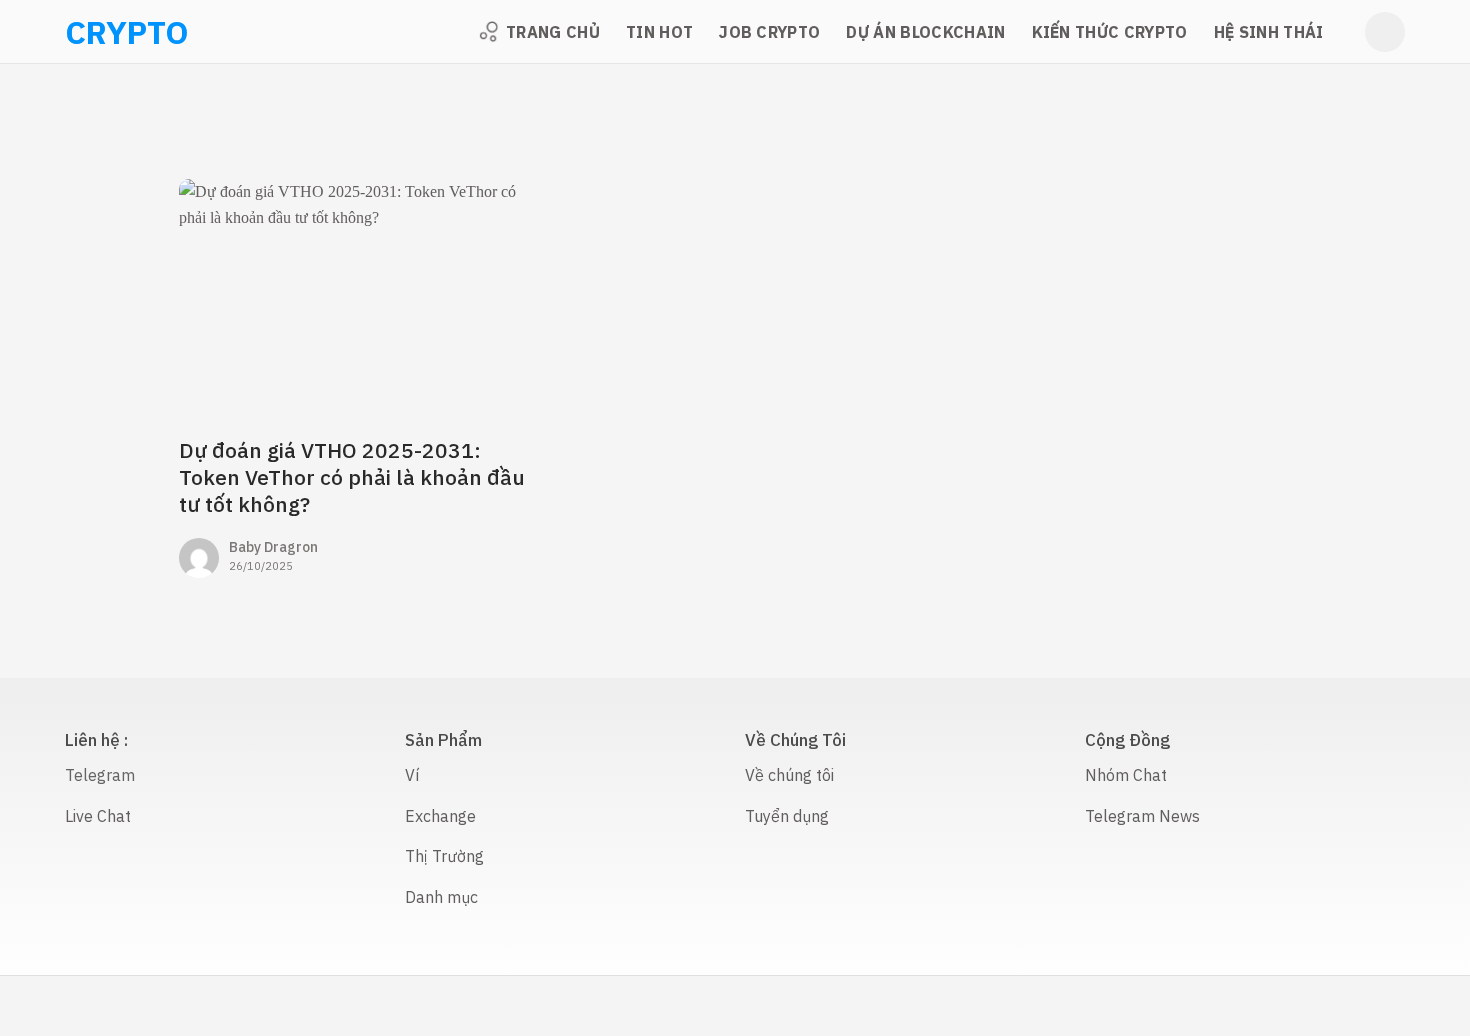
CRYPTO (91, 32)
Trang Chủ (553, 32)
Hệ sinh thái (1269, 32)
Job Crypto (769, 32)
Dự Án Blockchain (925, 32)
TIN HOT (659, 32)
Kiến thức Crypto (1110, 32)
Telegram (100, 775)
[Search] (1385, 32)
